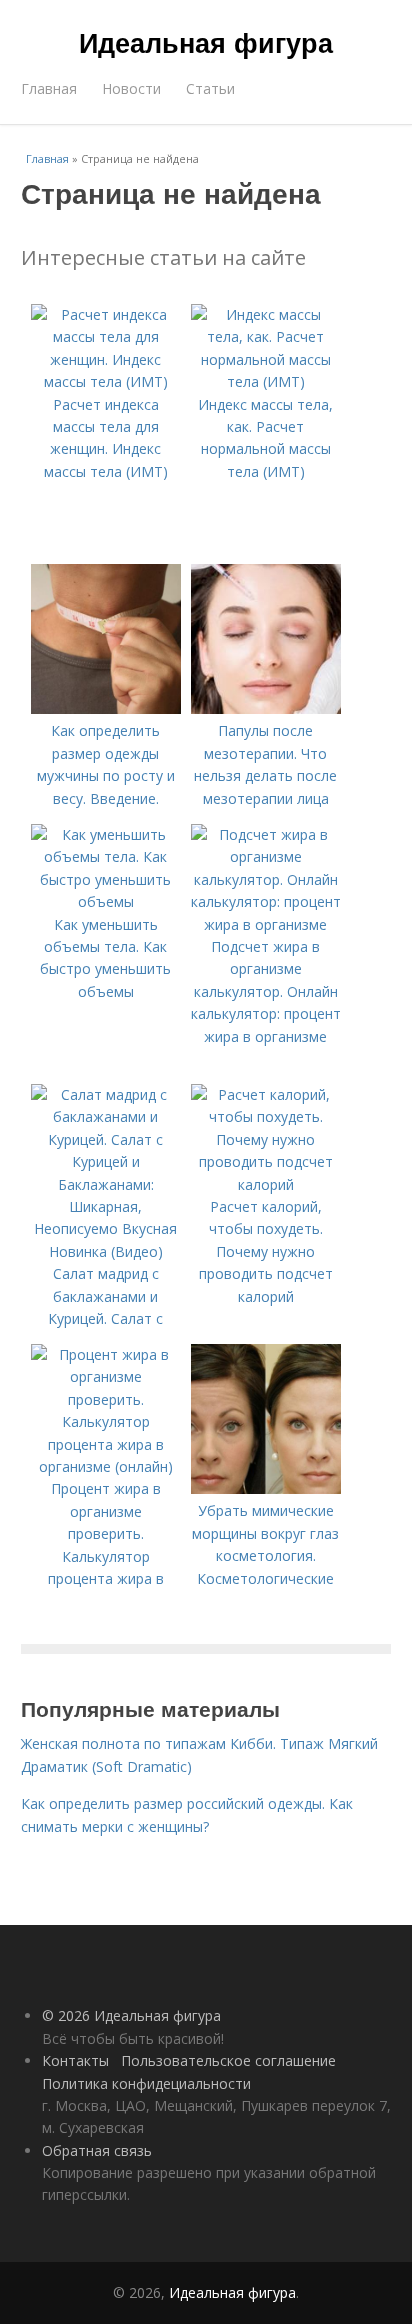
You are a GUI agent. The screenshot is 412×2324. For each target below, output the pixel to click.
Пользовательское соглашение (228, 2060)
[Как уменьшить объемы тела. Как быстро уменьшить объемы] (106, 901)
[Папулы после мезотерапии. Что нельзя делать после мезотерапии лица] (266, 708)
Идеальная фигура (206, 42)
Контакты (75, 2060)
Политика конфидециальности (146, 2083)
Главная (49, 88)
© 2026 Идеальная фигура (131, 2015)
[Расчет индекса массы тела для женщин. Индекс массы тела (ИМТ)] (106, 381)
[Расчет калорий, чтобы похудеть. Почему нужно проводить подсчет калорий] (266, 1184)
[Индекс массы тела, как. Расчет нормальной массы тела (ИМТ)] (266, 381)
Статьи (210, 88)
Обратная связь (97, 2150)
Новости (131, 88)
